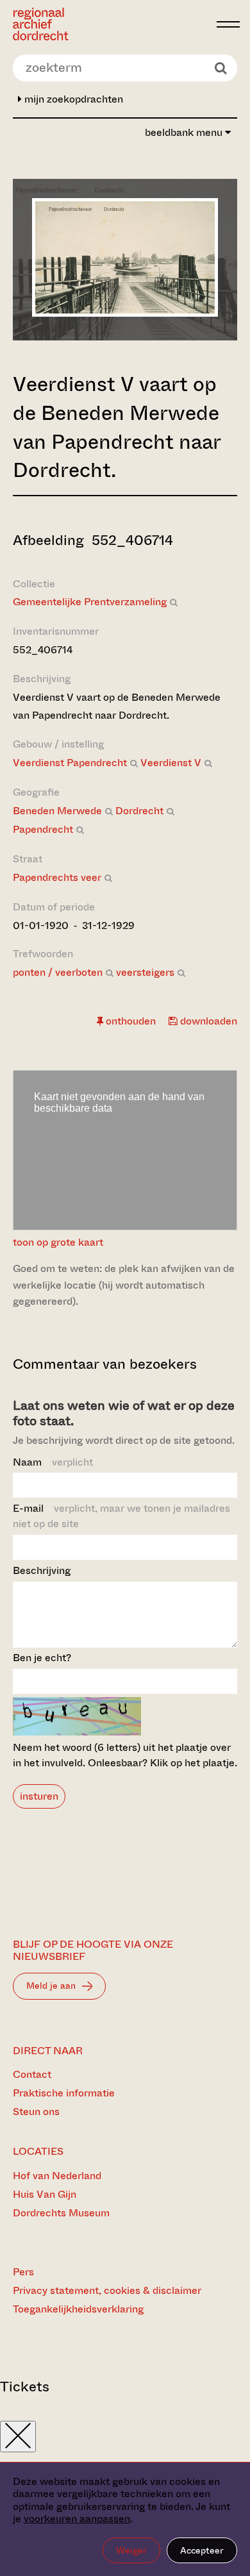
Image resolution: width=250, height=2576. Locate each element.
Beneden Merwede (57, 811)
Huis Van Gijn (45, 2194)
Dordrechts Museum (61, 2213)
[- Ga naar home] (111, 24)
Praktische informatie (64, 2093)
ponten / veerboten (58, 972)
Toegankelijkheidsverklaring (78, 2309)
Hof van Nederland (57, 2176)
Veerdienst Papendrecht (70, 763)
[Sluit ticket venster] (18, 2437)
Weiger (131, 2550)
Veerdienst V (171, 763)
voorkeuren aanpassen (77, 2519)
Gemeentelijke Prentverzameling (90, 602)
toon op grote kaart (58, 1242)
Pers (23, 2272)
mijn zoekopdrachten (72, 99)
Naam (53, 1462)
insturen (39, 1796)
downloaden (207, 1021)
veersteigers (145, 972)
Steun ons (36, 2112)
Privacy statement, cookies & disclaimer (107, 2290)
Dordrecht (139, 811)
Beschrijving (42, 1570)
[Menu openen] (228, 24)
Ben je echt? (42, 1658)
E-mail (121, 1516)
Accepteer (202, 2550)
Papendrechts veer (57, 877)
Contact (32, 2074)
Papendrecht (43, 829)
